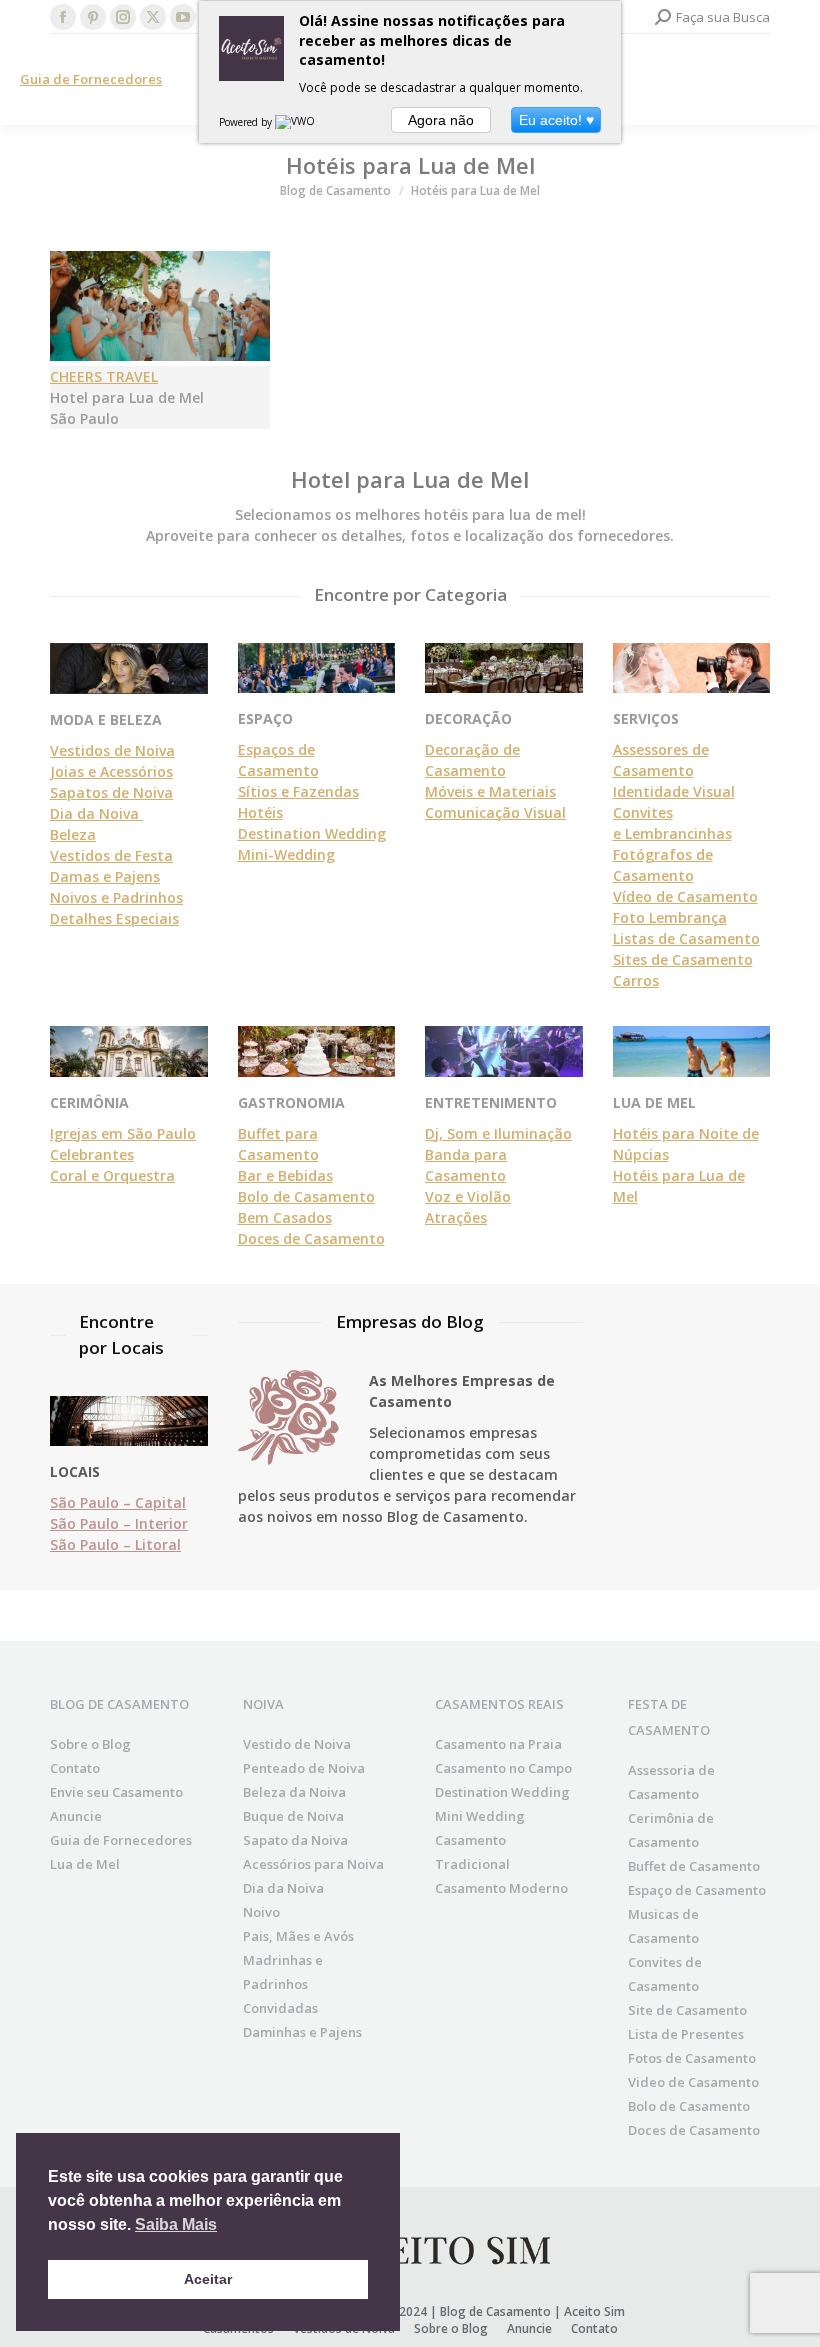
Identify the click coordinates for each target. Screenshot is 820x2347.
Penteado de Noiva (304, 1768)
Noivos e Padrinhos (116, 897)
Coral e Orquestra (112, 1175)
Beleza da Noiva (294, 1792)
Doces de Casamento (311, 1238)
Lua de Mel (85, 1864)
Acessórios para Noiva (313, 1864)
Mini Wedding (480, 1816)
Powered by (247, 122)
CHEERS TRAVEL (104, 376)
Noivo (261, 1912)
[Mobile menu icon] (788, 80)
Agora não (441, 120)
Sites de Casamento (683, 959)
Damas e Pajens (105, 876)
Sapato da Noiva (295, 1840)
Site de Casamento (687, 2010)
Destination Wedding (312, 833)
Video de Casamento (693, 2082)
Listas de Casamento (686, 938)
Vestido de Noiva (297, 1744)
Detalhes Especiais (114, 918)
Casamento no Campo (503, 1768)
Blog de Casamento (495, 2311)
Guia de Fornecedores (91, 79)
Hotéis (260, 812)
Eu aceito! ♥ (556, 120)
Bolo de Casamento (306, 1196)
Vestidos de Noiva (112, 750)
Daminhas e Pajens (302, 2032)
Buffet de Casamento (694, 1866)
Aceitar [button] (208, 2279)
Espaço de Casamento (697, 1890)
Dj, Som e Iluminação (498, 1133)
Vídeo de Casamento (685, 896)
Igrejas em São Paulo (123, 1133)
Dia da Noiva (96, 813)
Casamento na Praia (498, 1744)
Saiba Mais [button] (176, 2224)
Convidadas (280, 2008)
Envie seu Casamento (116, 1792)
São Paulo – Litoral (115, 1544)
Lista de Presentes (686, 2034)
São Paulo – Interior (119, 1523)
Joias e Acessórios (111, 771)
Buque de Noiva (293, 1816)
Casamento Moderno (501, 1888)
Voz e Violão (468, 1196)
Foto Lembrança (670, 917)
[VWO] (296, 122)
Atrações (456, 1217)
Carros (636, 980)
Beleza (73, 834)
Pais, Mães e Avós (298, 1936)
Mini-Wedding (286, 854)
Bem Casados (285, 1217)
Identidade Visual (674, 791)
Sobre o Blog (90, 1744)
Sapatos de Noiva (111, 792)
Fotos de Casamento (692, 2058)
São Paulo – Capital (118, 1502)
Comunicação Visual (495, 812)
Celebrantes (92, 1154)
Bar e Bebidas (285, 1175)
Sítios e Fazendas (298, 791)
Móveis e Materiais (490, 791)
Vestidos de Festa (111, 855)
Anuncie (76, 1816)
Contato (75, 1768)
